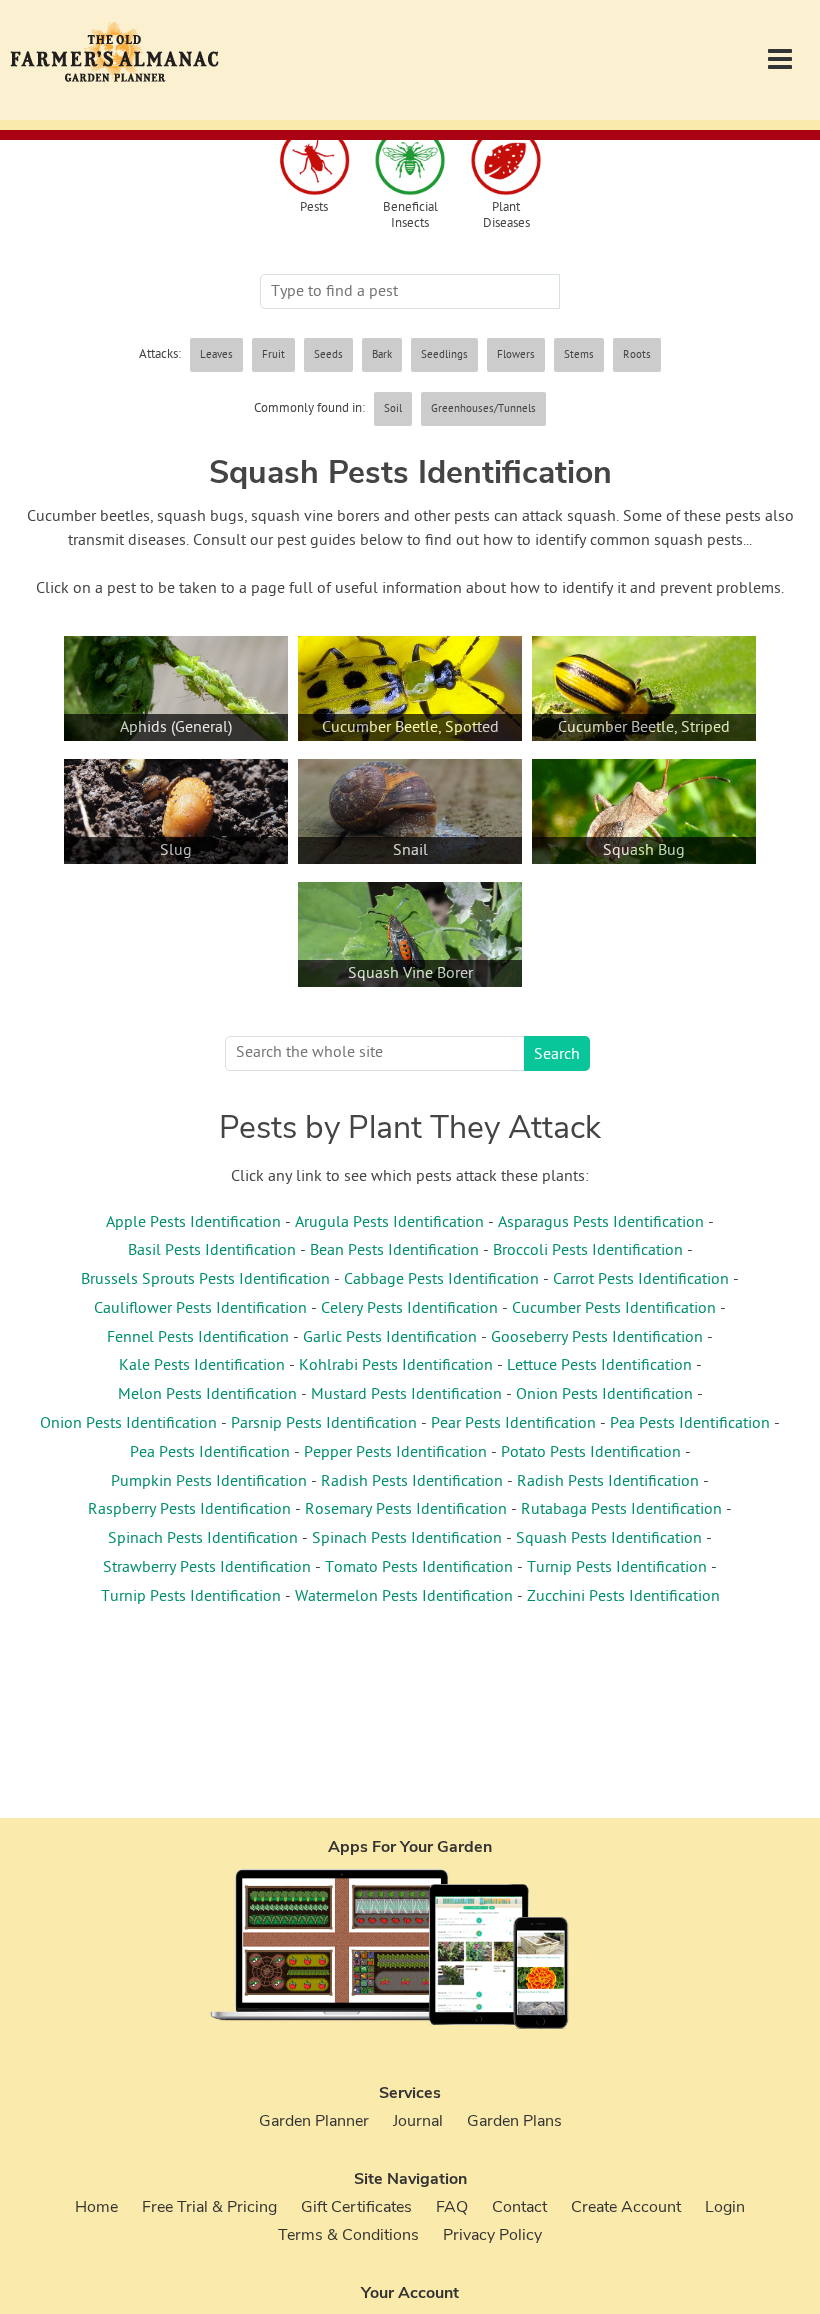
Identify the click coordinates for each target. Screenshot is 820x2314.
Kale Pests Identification (202, 1366)
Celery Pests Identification (409, 1309)
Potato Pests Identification (591, 1453)
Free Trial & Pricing (209, 2207)
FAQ (452, 2207)
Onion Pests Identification (604, 1395)
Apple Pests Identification (193, 1223)
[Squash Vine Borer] (410, 1008)
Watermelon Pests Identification (404, 1597)
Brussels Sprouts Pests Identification (205, 1280)
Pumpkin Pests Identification (209, 1482)
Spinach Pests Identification (203, 1539)
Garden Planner (314, 2121)
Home (96, 2207)
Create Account (626, 2207)
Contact (519, 2207)
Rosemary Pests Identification (406, 1510)
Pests (314, 208)
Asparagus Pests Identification (601, 1223)
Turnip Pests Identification (617, 1568)
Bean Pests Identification (394, 1251)
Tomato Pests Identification (419, 1568)
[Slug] (176, 885)
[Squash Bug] (644, 885)
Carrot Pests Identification (641, 1280)
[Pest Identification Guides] (314, 162)
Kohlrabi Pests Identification (396, 1366)
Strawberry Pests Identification (207, 1568)
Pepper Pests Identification (395, 1453)
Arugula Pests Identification (389, 1223)
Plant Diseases (506, 216)
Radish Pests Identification (412, 1482)
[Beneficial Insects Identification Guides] (410, 162)
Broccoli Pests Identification (588, 1251)
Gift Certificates (356, 2207)
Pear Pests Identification (513, 1424)
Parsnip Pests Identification (324, 1424)
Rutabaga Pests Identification (621, 1510)
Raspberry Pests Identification (189, 1510)
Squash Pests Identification (609, 1539)
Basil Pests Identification (212, 1251)
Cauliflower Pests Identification (200, 1309)
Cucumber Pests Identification (614, 1309)
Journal (418, 2121)
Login (725, 2207)
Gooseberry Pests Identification (597, 1338)
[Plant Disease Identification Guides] (506, 162)
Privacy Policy (492, 2235)
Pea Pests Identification (690, 1424)
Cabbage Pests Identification (441, 1280)
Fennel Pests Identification (198, 1338)
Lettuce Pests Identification (599, 1366)
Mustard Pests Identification (406, 1395)
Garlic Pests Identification (390, 1338)
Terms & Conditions (348, 2235)
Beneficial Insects (410, 216)
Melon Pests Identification (207, 1395)
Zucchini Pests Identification (623, 1597)
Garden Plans (514, 2121)
